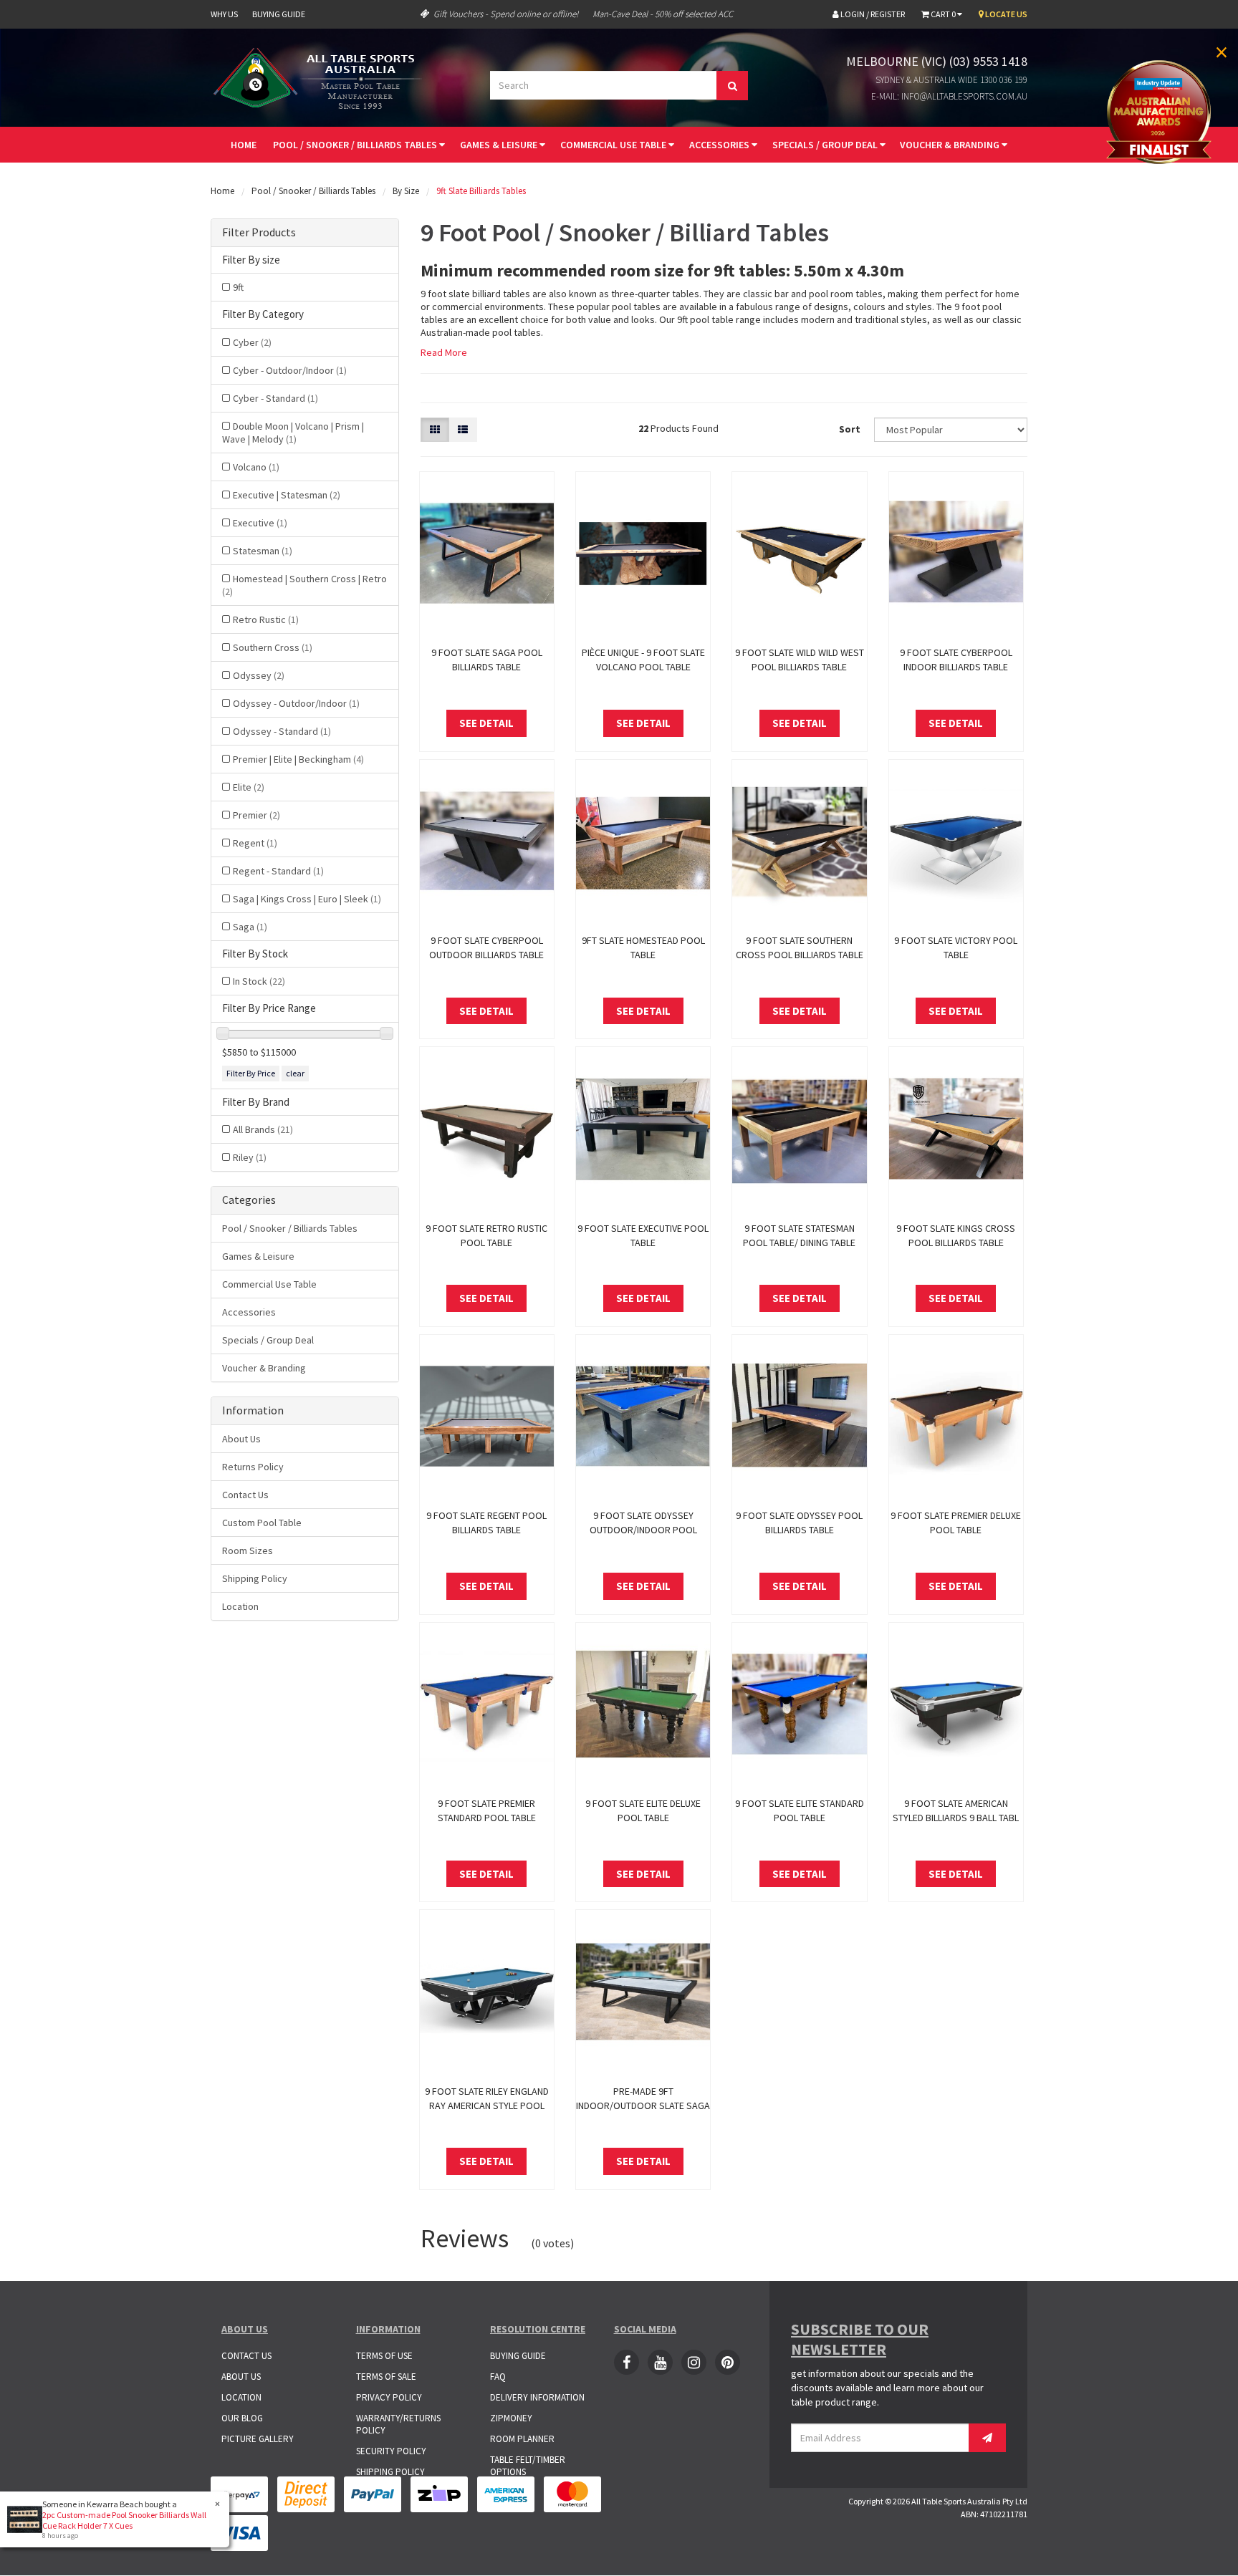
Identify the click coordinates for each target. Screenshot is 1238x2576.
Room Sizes (248, 1550)
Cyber (252, 342)
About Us (241, 1439)
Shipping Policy (255, 1578)
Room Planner (522, 2439)
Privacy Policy (389, 2397)
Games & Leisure (500, 145)
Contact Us (245, 1495)
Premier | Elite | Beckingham (298, 759)
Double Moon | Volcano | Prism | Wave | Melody (293, 433)
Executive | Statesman (287, 495)
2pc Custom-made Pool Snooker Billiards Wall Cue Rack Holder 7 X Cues (124, 2520)
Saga (250, 927)
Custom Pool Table (262, 1523)
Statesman (263, 551)
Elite (249, 787)
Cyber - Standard (275, 398)
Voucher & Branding (951, 145)
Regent (255, 843)
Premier (256, 815)
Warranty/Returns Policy (398, 2424)
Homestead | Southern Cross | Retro (304, 585)
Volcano (256, 467)
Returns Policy (253, 1467)
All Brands (263, 1129)
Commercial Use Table (614, 145)
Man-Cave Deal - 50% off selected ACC (663, 14)
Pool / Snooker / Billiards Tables (356, 145)
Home (244, 145)
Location (240, 1606)
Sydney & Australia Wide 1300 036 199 (951, 80)
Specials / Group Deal (826, 145)
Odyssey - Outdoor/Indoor (296, 703)
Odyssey (259, 675)
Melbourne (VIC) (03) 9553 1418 (937, 61)
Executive (260, 523)
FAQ (498, 2377)
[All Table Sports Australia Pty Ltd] (322, 77)
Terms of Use (384, 2356)
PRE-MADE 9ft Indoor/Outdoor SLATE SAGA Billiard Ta (643, 2105)
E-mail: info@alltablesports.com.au (949, 96)
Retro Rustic (266, 619)
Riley (250, 1157)
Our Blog (242, 2418)
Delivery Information (537, 2397)
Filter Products (259, 233)
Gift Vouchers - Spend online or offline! (506, 14)
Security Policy (391, 2451)
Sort (850, 429)
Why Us (224, 14)
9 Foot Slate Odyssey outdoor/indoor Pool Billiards (643, 1530)
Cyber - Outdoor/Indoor (290, 370)
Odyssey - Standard (282, 731)
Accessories (720, 145)
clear (295, 1073)
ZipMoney (511, 2418)
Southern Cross (273, 647)
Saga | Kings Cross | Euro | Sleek (307, 899)
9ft (238, 287)
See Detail (486, 723)
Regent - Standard (278, 871)
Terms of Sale (386, 2377)
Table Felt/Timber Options (528, 2466)
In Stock (259, 981)
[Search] (732, 86)
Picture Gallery (258, 2439)
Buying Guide (279, 14)
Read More (444, 352)
